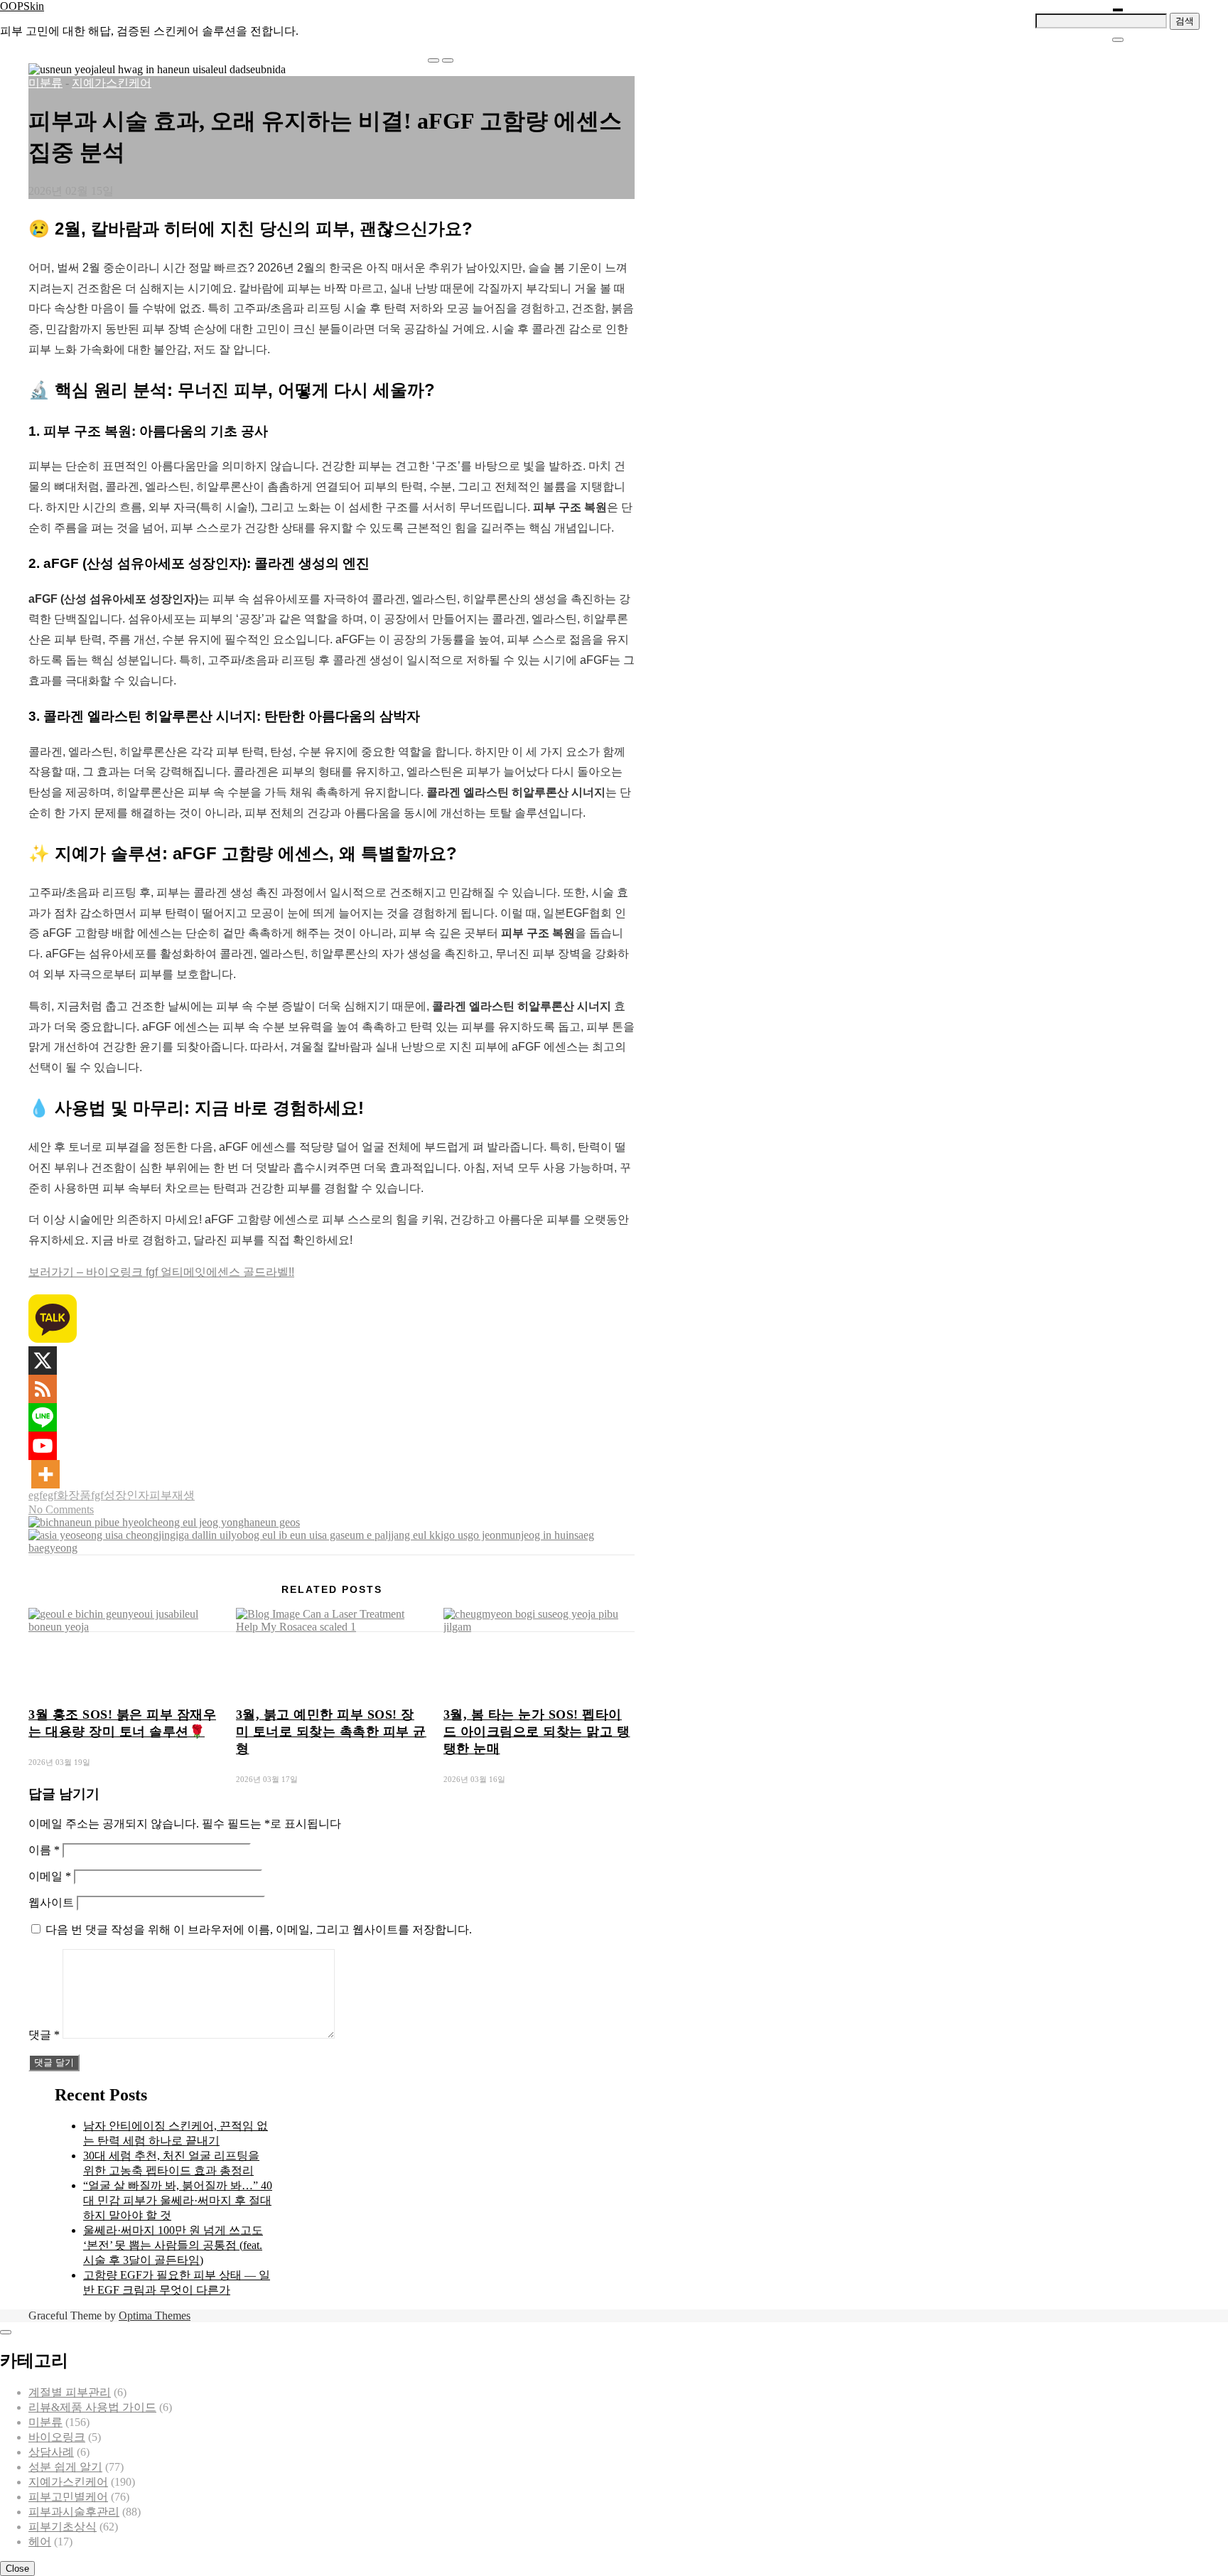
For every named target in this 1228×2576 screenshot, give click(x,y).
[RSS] (43, 1389)
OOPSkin (22, 6)
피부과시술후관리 (74, 2512)
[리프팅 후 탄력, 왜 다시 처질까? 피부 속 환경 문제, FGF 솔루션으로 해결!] (164, 1522)
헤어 (40, 2542)
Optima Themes (155, 2315)
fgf (97, 1495)
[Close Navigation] (1118, 40)
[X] (43, 1361)
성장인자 (126, 1495)
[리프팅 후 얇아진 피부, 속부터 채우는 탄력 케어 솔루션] (332, 1548)
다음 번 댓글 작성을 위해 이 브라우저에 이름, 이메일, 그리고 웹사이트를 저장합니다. (259, 1930)
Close (17, 2569)
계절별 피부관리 (70, 2392)
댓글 (44, 2035)
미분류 (45, 83)
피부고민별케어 (68, 2497)
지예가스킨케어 (112, 83)
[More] (45, 1474)
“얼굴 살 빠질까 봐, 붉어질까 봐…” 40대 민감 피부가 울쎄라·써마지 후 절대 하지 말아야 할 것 (178, 2200)
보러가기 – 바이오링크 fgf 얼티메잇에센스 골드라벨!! (161, 1272)
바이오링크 (57, 2437)
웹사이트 (51, 1903)
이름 (44, 1850)
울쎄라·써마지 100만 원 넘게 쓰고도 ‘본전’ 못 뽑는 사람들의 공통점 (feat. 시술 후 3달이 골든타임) (173, 2245)
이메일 (50, 1876)
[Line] (43, 1417)
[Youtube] (43, 1446)
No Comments (61, 1509)
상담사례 (51, 2452)
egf (36, 1495)
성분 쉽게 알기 (65, 2467)
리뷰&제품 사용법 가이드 (92, 2407)
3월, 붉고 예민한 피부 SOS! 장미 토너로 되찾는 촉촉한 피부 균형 (331, 1732)
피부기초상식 (63, 2527)
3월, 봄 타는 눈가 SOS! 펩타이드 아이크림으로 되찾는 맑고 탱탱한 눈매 (537, 1732)
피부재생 (172, 1495)
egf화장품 (67, 1495)
